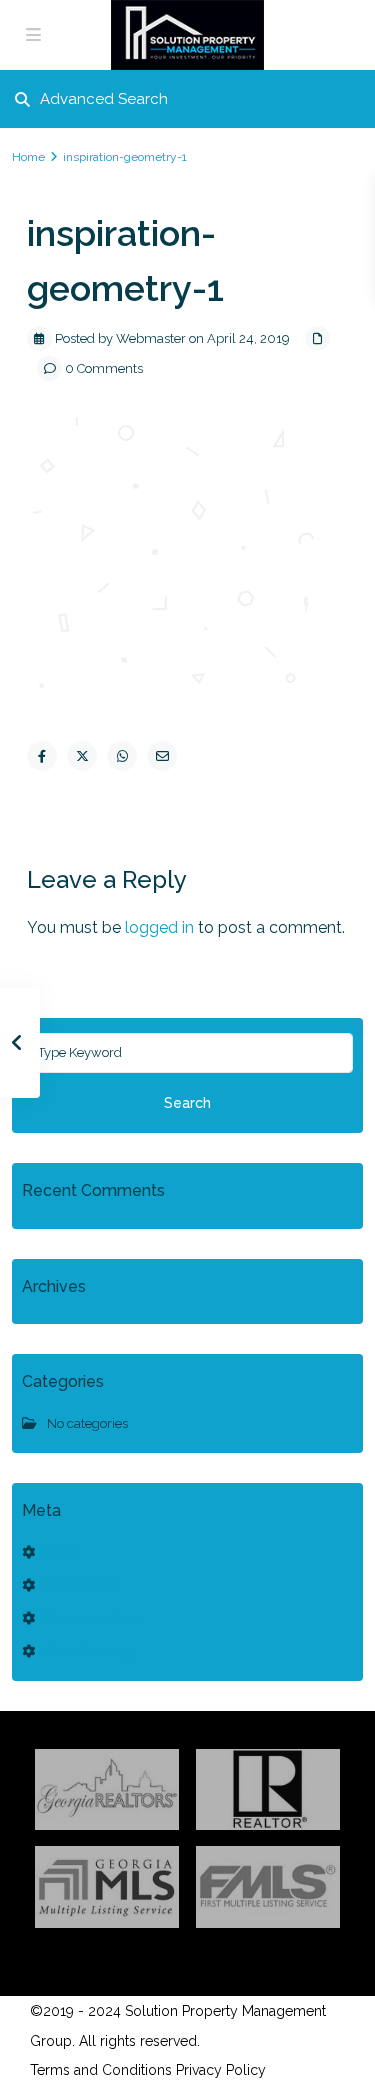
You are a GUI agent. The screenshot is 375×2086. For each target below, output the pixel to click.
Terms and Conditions (101, 2070)
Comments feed (92, 1618)
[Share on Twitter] (82, 756)
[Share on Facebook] (42, 756)
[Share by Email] (162, 756)
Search (187, 1103)
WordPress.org (89, 1651)
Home (28, 157)
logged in (159, 927)
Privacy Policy (221, 2070)
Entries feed (80, 1585)
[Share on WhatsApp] (122, 756)
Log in (63, 1552)
